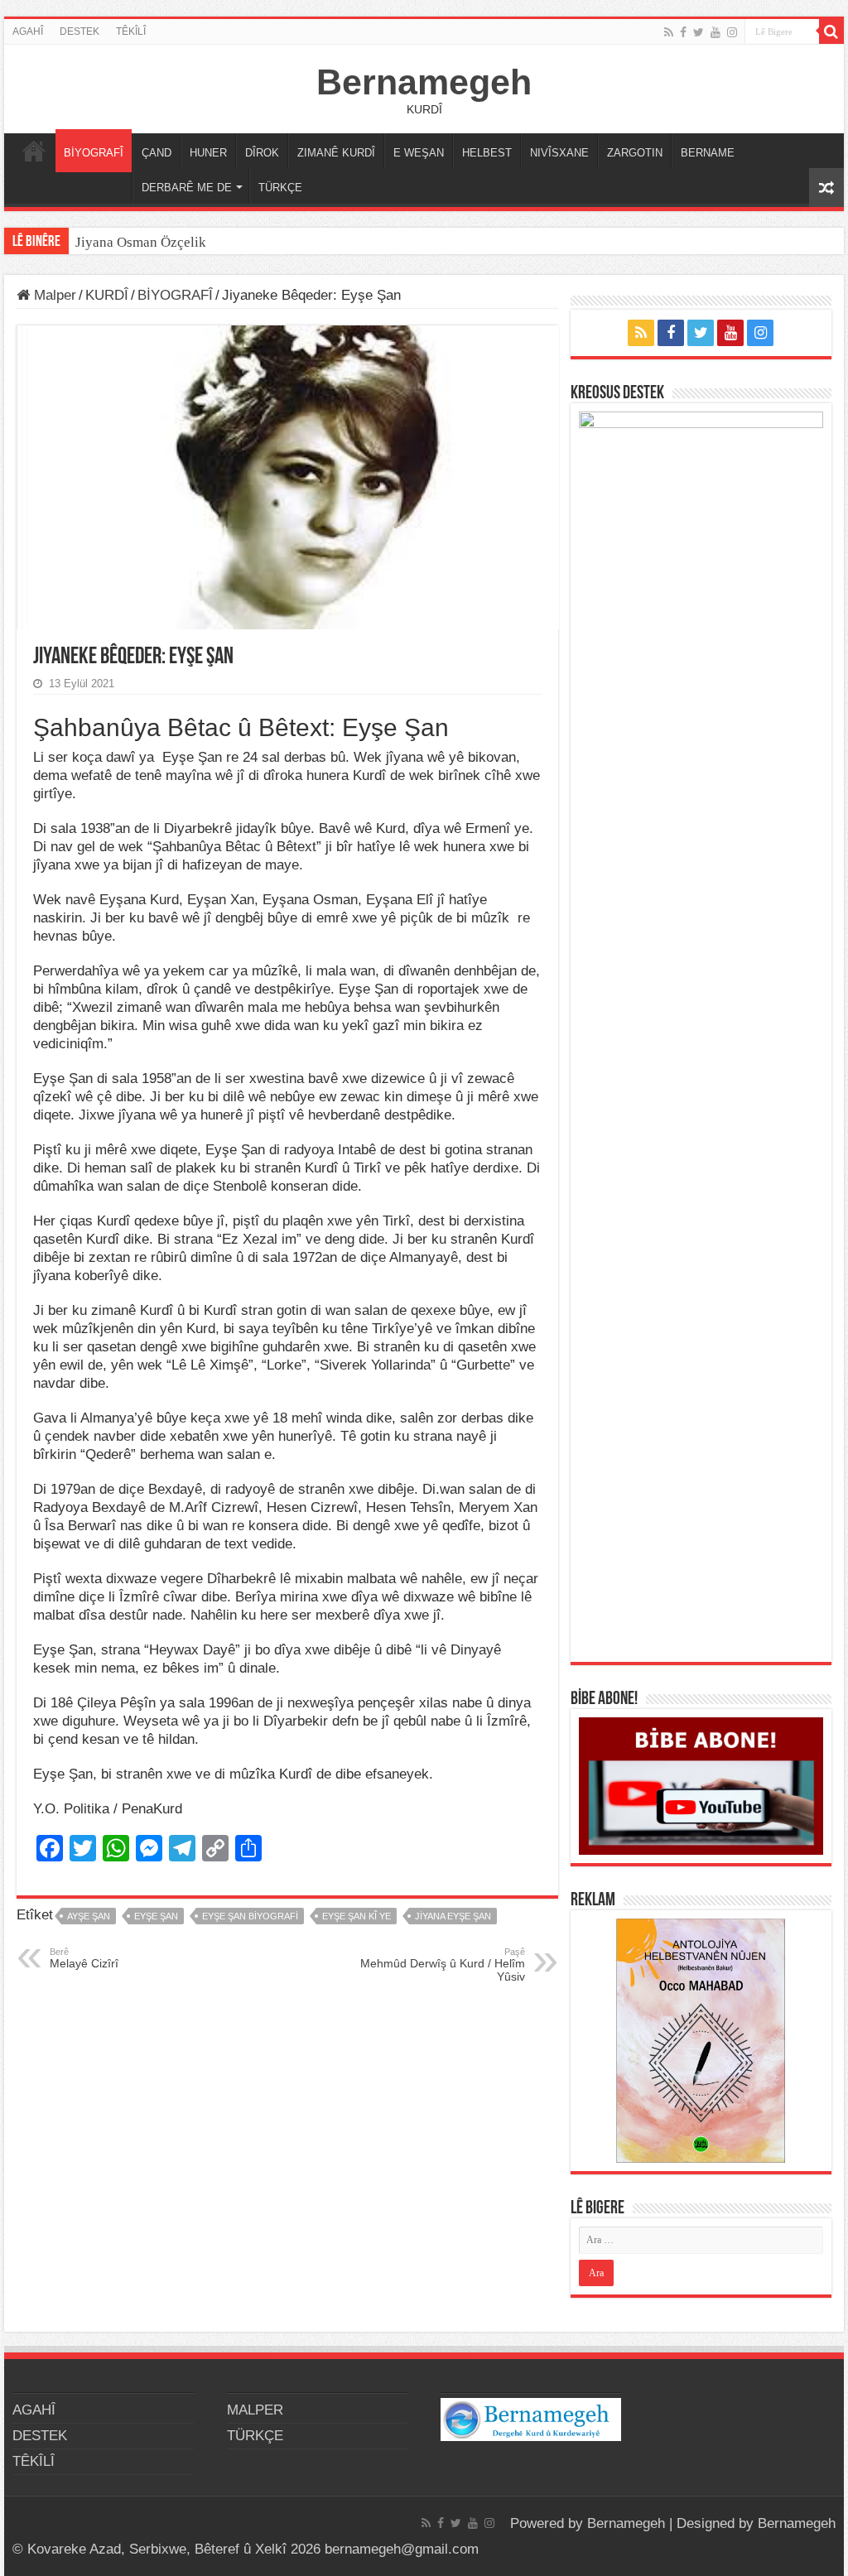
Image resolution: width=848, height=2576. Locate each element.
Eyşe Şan (156, 1916)
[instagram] (732, 32)
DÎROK (262, 153)
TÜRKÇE (280, 188)
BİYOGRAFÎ (94, 153)
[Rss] (669, 32)
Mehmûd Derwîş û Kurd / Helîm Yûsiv (443, 1965)
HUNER (208, 153)
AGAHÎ (28, 31)
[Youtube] (715, 32)
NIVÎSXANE (559, 153)
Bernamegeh (424, 82)
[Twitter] (699, 32)
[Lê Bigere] (831, 31)
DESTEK (79, 31)
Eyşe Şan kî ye (357, 1916)
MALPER (34, 151)
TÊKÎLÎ (131, 31)
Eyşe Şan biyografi (250, 1916)
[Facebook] (683, 32)
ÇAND (157, 153)
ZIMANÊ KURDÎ (336, 153)
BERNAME (708, 153)
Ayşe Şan (89, 1916)
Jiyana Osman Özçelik (142, 242)
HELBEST (487, 153)
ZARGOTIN (635, 153)
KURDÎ (107, 295)
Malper (53, 295)
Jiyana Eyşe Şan (453, 1916)
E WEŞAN (419, 153)
